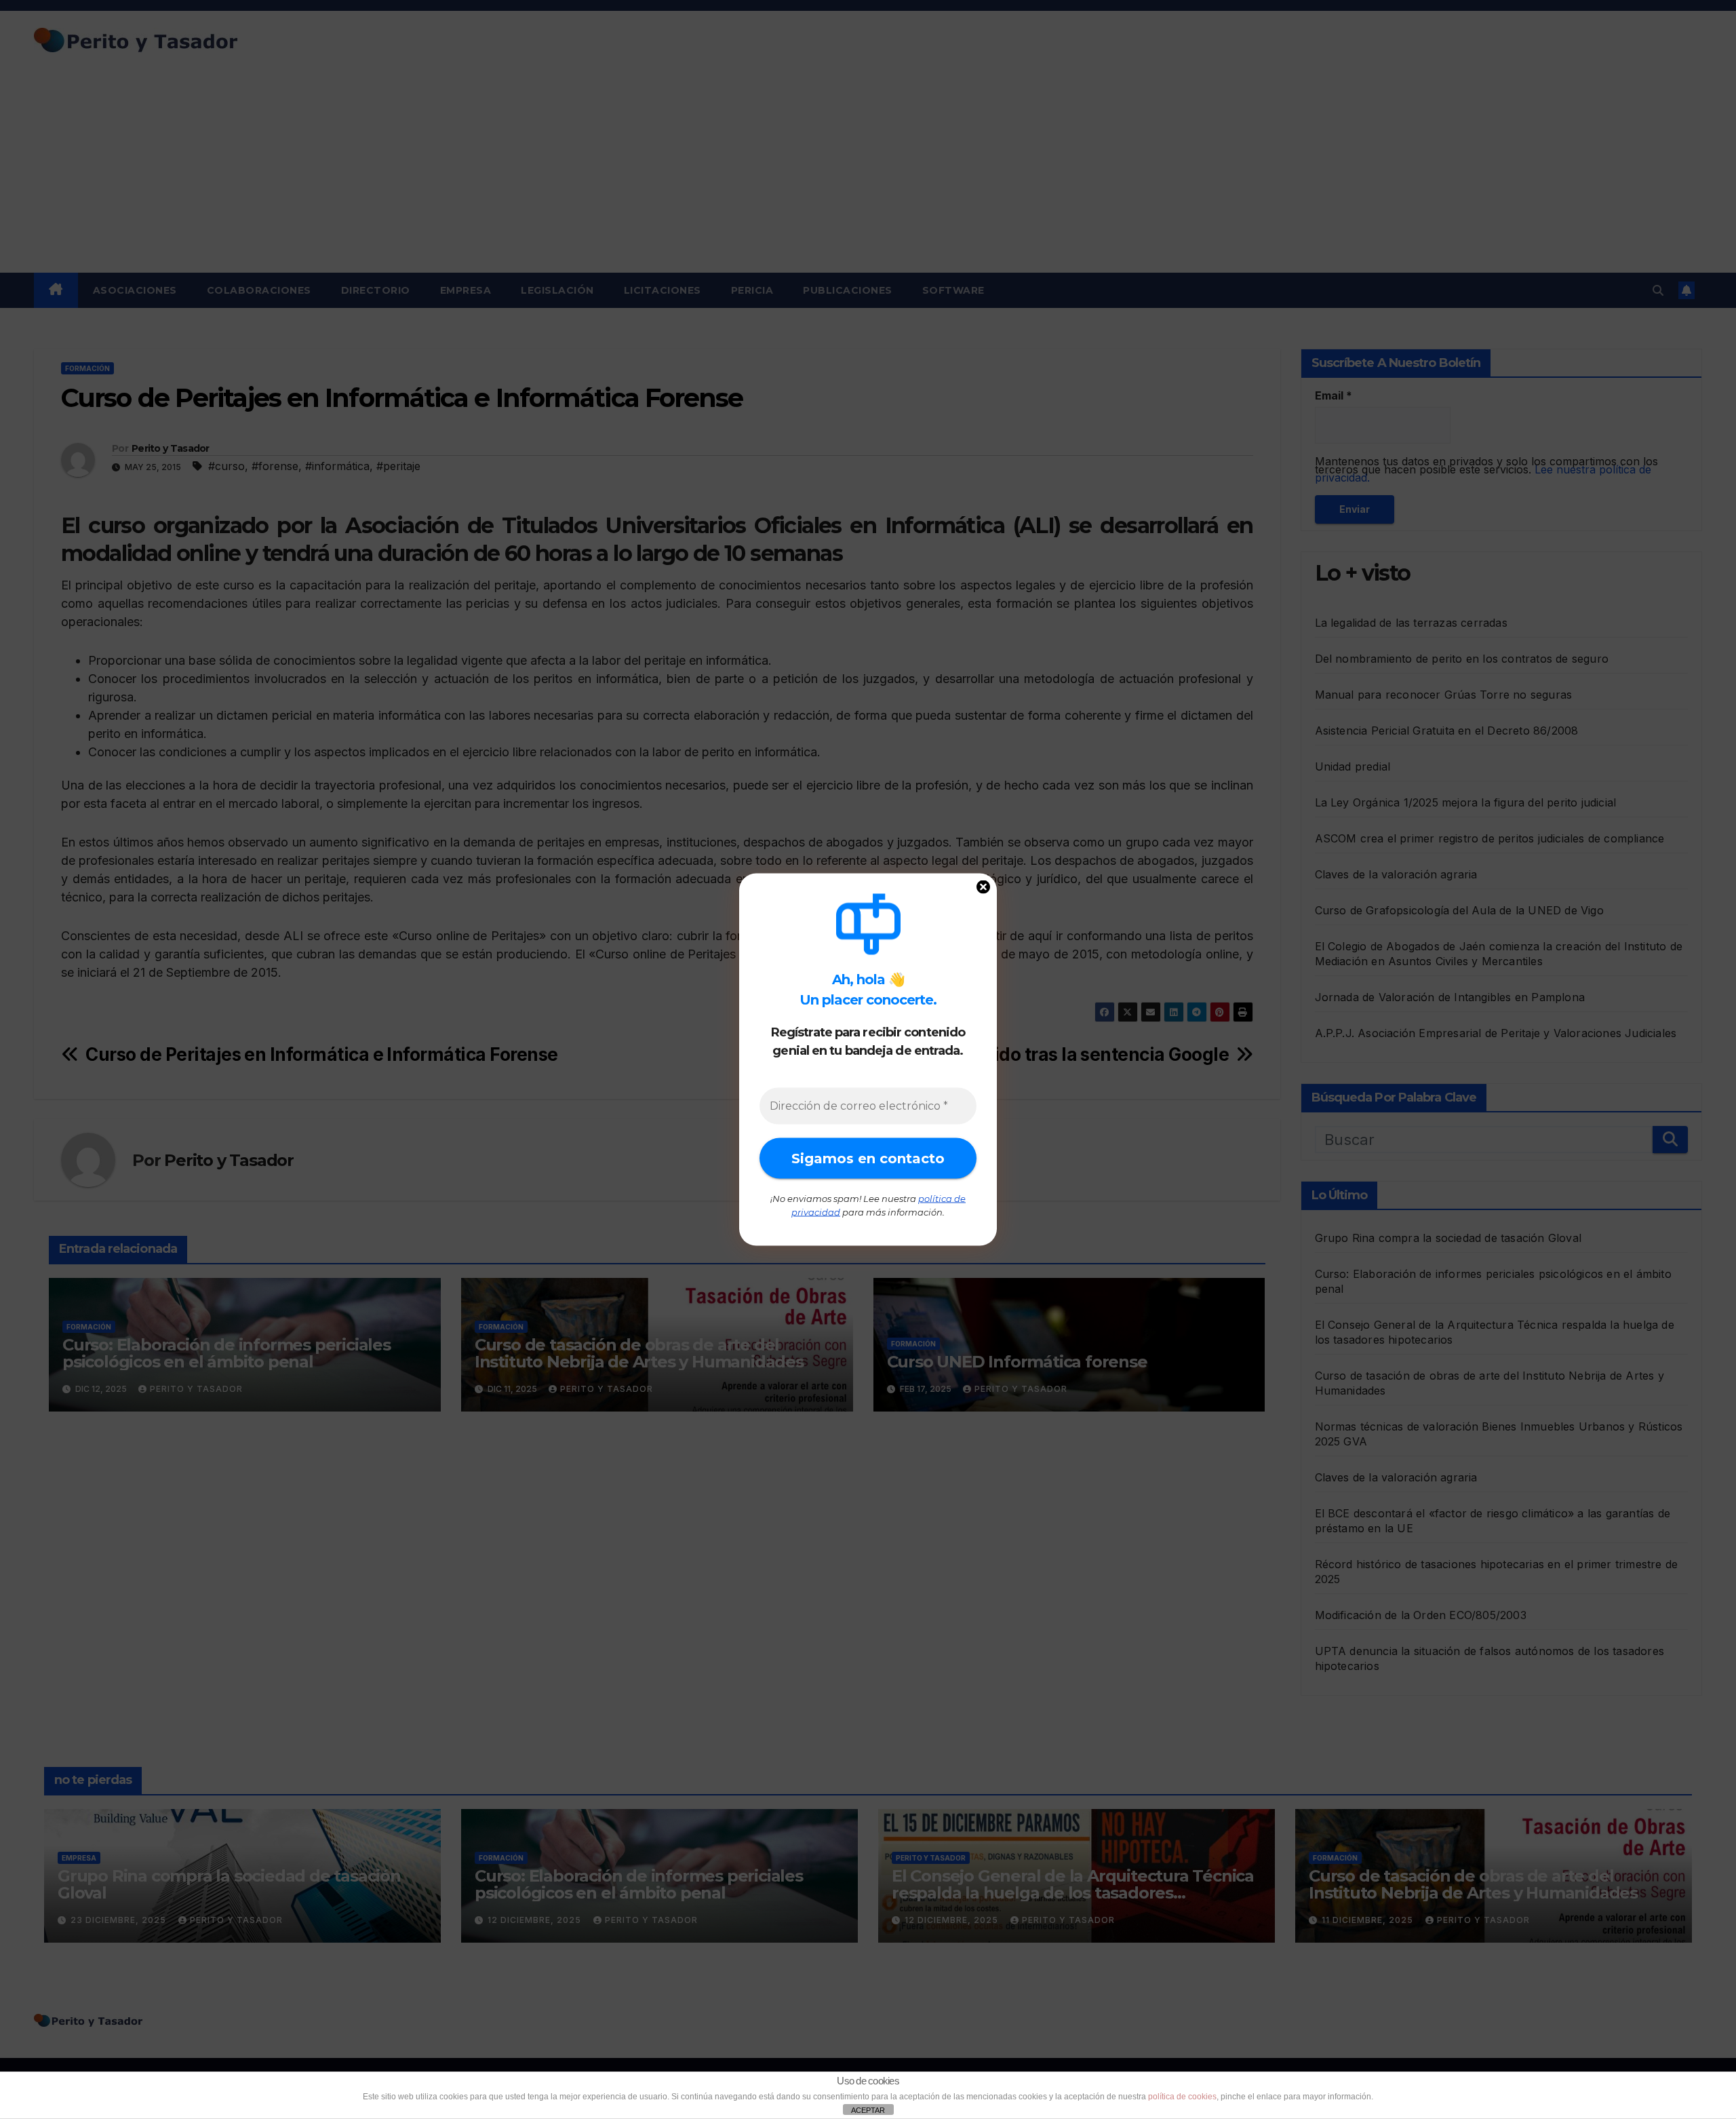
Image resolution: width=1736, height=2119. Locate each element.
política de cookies (1182, 2097)
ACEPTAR (868, 2110)
